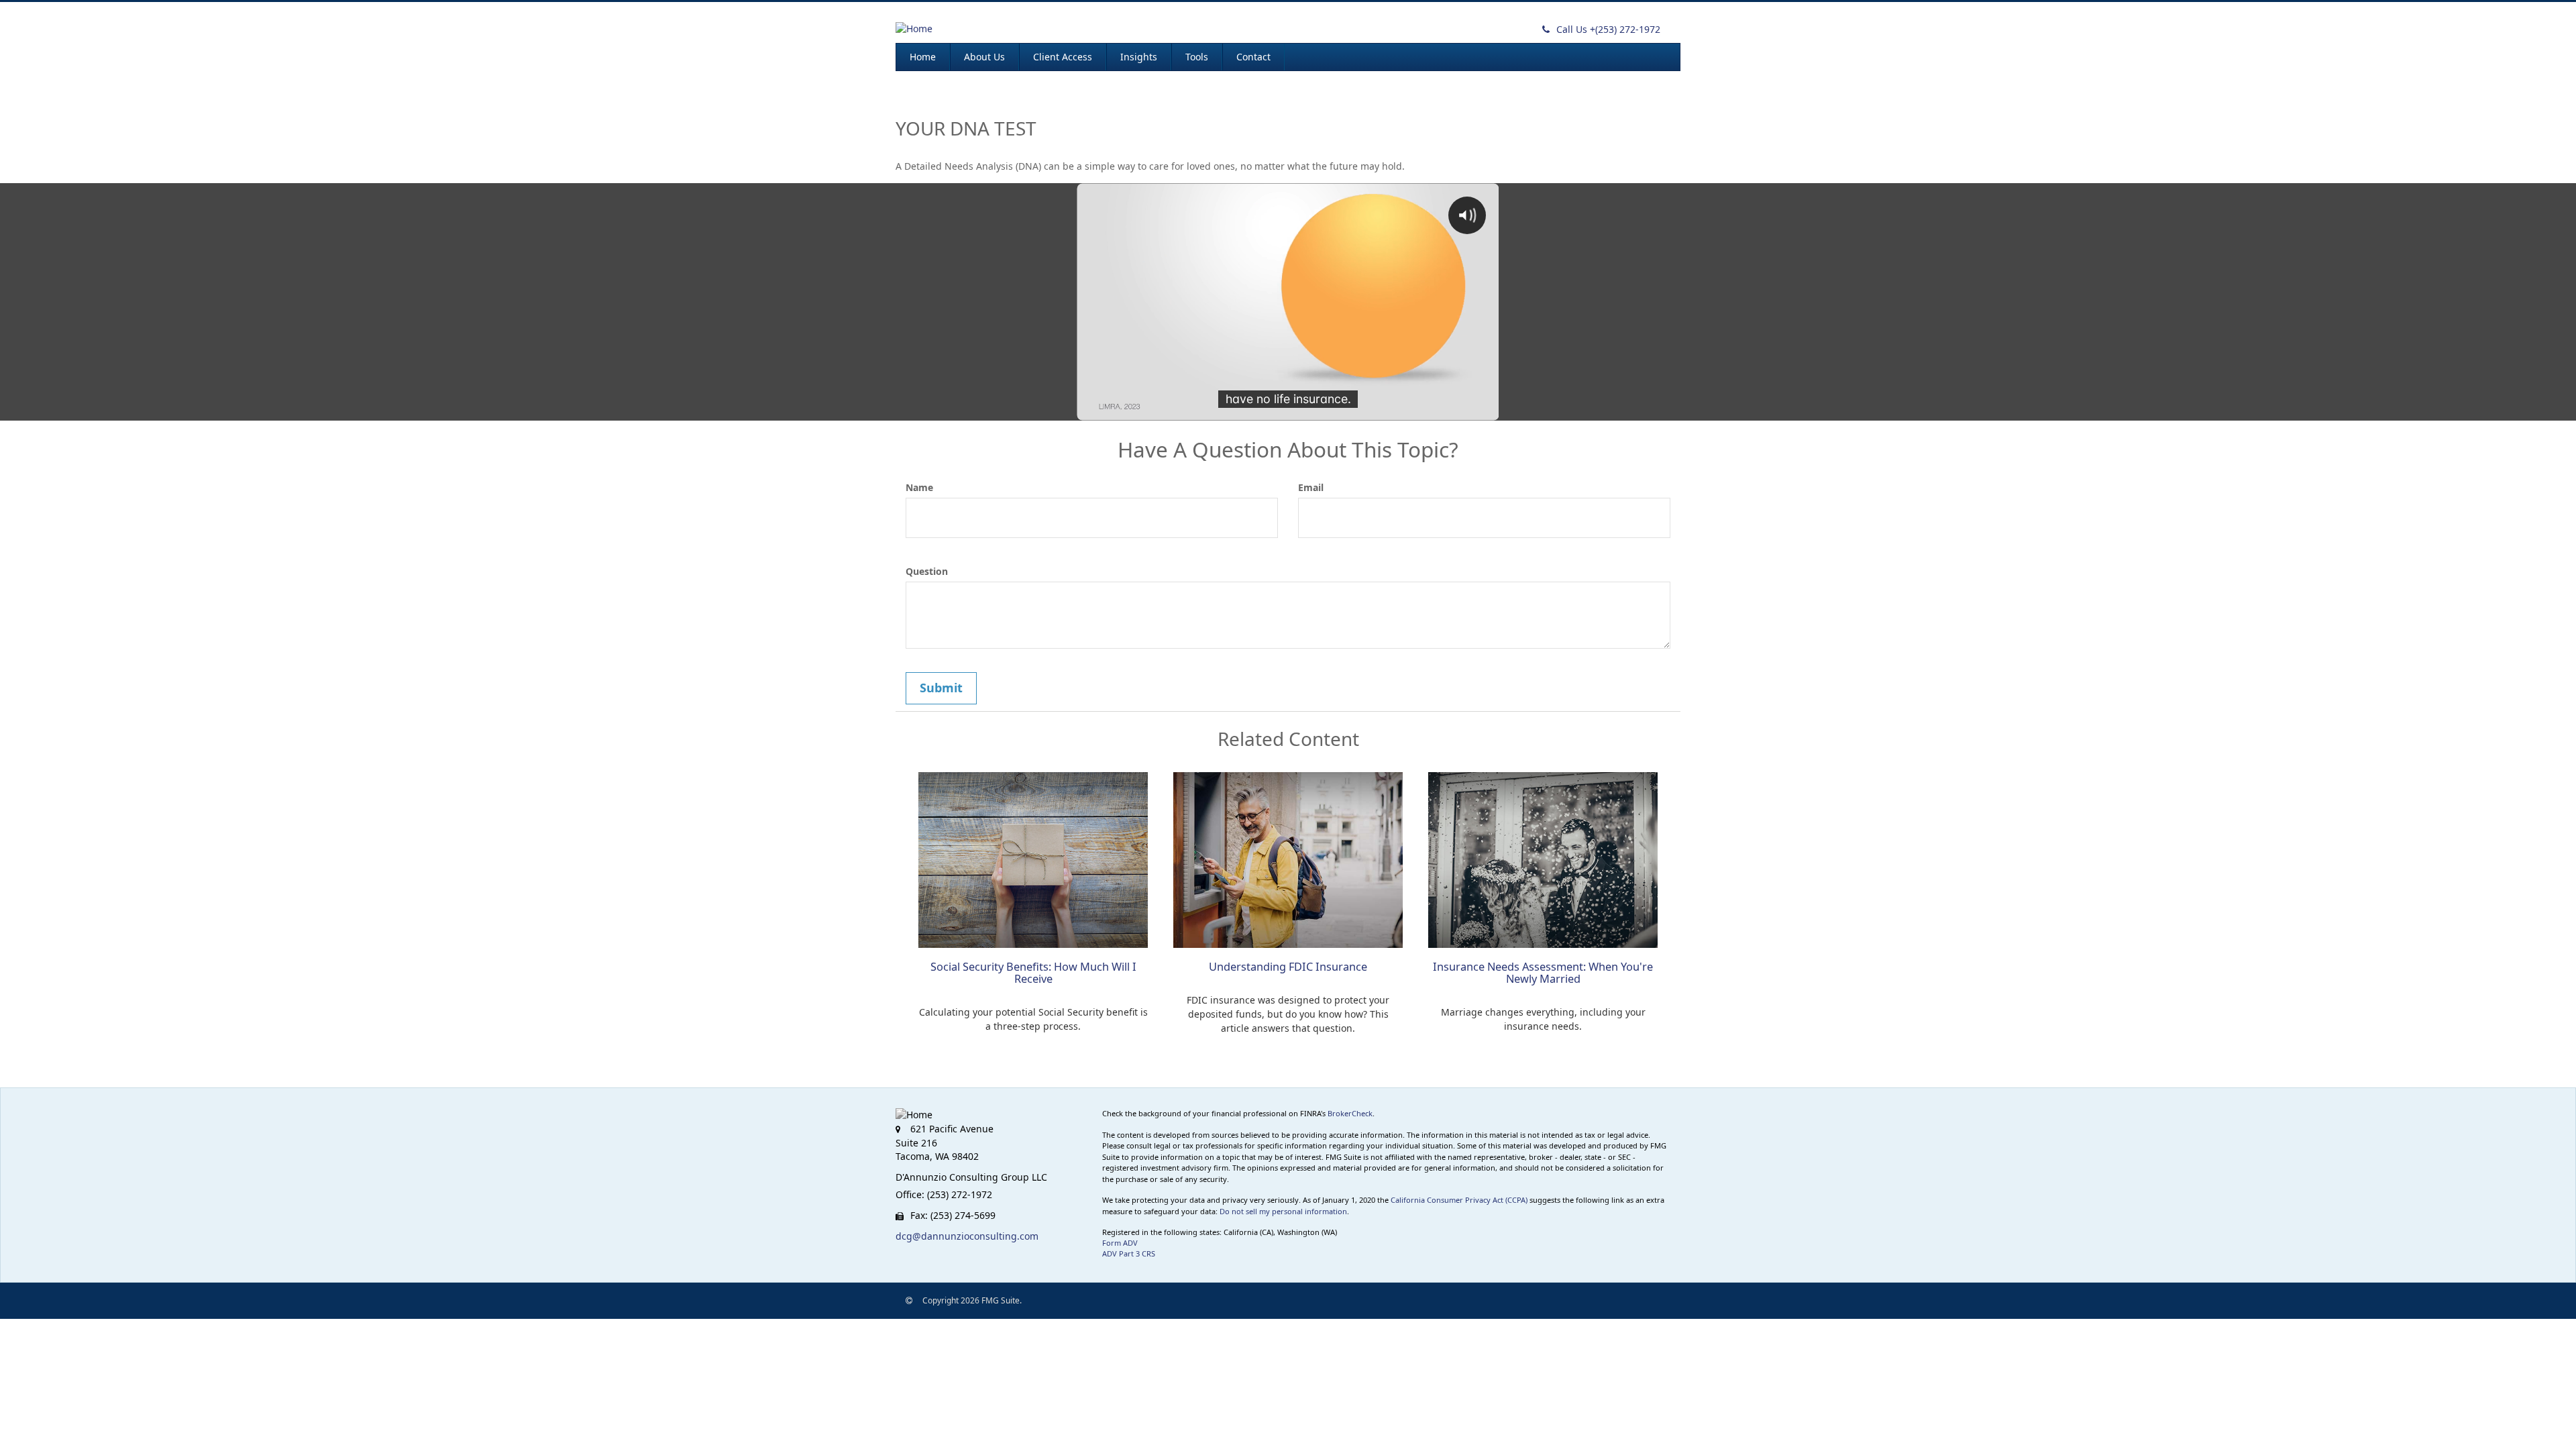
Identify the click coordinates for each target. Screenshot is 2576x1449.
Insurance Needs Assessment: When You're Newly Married (1543, 973)
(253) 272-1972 (1608, 29)
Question (927, 571)
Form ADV (1120, 1243)
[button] (984, 57)
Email (1311, 487)
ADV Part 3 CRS (1129, 1253)
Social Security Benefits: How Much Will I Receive (1033, 973)
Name (919, 487)
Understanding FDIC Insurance (1288, 967)
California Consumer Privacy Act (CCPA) (1459, 1200)
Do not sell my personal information (1283, 1211)
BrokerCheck (1350, 1113)
